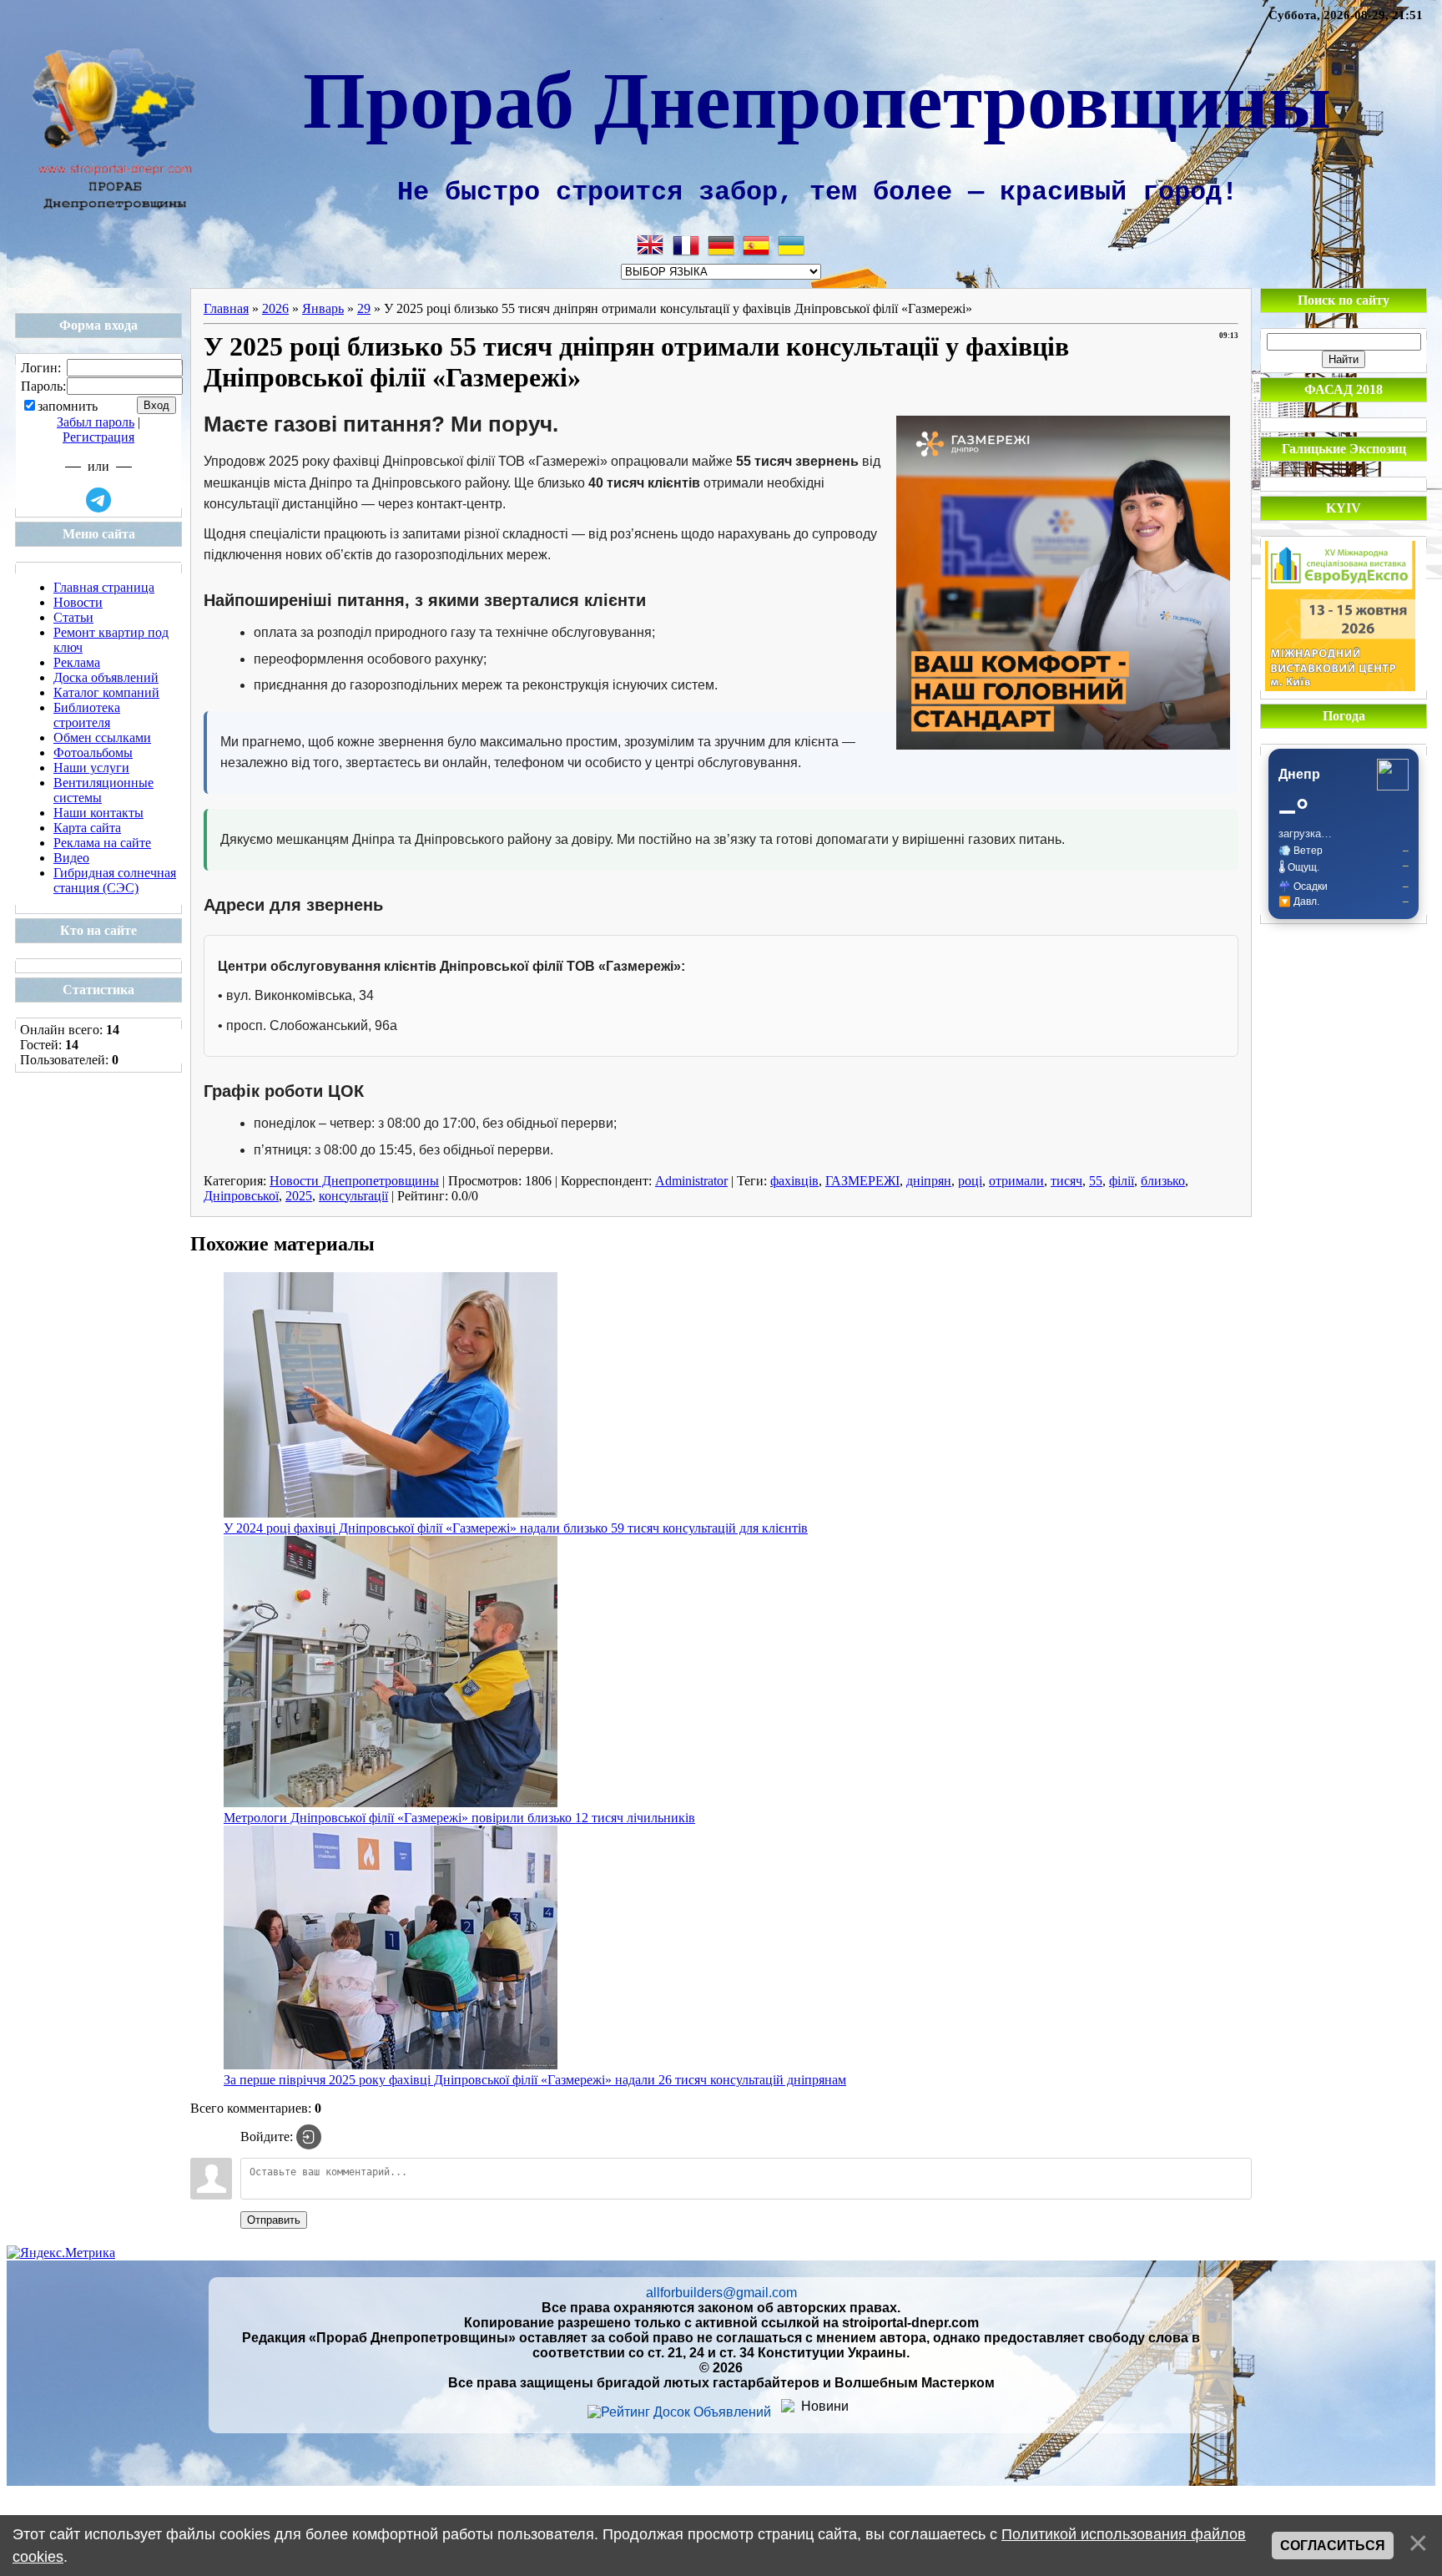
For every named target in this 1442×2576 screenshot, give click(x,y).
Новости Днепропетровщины (354, 1181)
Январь (323, 308)
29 (364, 308)
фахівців (794, 1181)
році (970, 1181)
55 (1096, 1181)
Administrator (691, 1181)
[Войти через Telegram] (98, 500)
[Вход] (309, 2137)
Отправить (274, 2220)
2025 (299, 1196)
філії (1122, 1181)
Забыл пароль (96, 422)
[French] (686, 245)
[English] (651, 245)
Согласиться (1333, 2546)
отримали (1016, 1181)
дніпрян (929, 1181)
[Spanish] (756, 245)
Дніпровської (241, 1196)
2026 (275, 308)
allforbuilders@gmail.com (721, 2293)
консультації (353, 1196)
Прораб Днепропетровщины (817, 97)
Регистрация (98, 437)
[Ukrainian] (791, 245)
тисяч (1066, 1181)
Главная (226, 308)
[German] (721, 245)
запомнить (68, 406)
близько (1163, 1181)
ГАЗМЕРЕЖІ (862, 1181)
